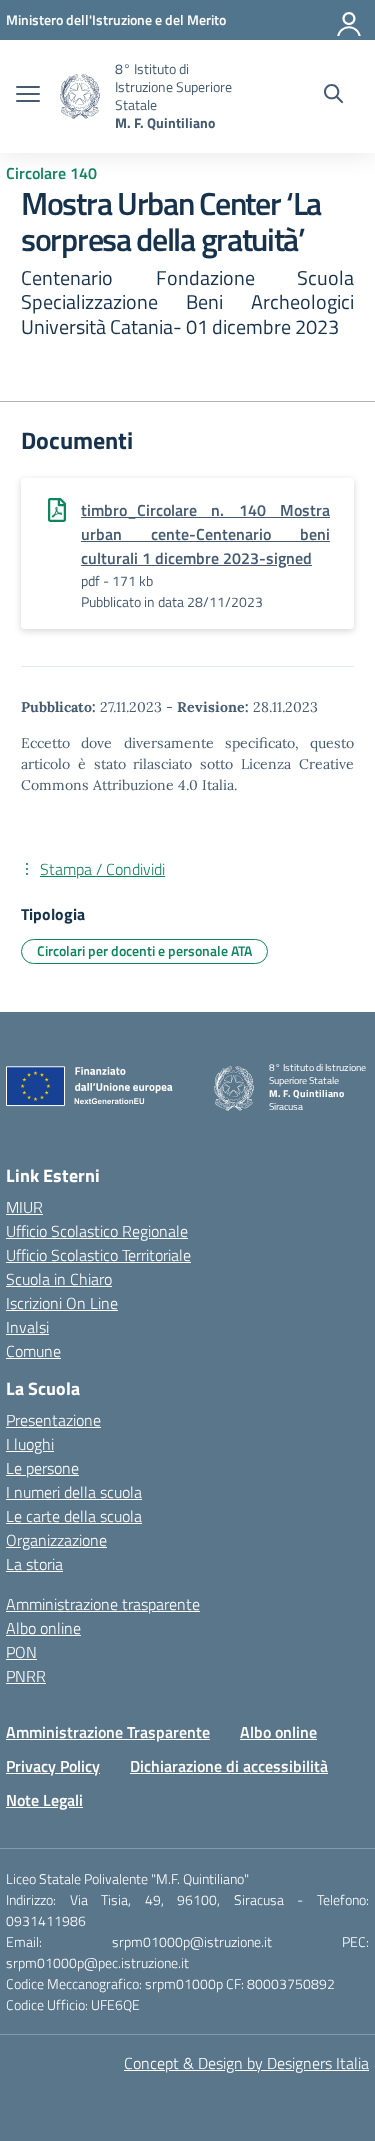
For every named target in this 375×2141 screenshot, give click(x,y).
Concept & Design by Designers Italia (246, 2063)
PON (21, 1652)
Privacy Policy (53, 1766)
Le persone (42, 1468)
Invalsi (27, 1327)
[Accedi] (350, 20)
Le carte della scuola (74, 1516)
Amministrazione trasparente (103, 1604)
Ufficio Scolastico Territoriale (98, 1255)
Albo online (43, 1628)
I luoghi (30, 1444)
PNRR (26, 1676)
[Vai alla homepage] (80, 96)
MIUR (24, 1207)
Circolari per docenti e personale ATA (144, 950)
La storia (34, 1564)
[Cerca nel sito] (333, 96)
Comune (33, 1351)
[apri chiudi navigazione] (28, 96)
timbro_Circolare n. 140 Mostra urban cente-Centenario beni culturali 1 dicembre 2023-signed (205, 534)
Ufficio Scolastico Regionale (97, 1231)
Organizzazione (56, 1540)
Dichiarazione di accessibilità (229, 1766)
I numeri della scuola (74, 1492)
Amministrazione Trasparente (108, 1732)
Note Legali (44, 1800)
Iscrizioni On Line (62, 1303)
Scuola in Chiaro (59, 1279)
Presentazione (53, 1420)
